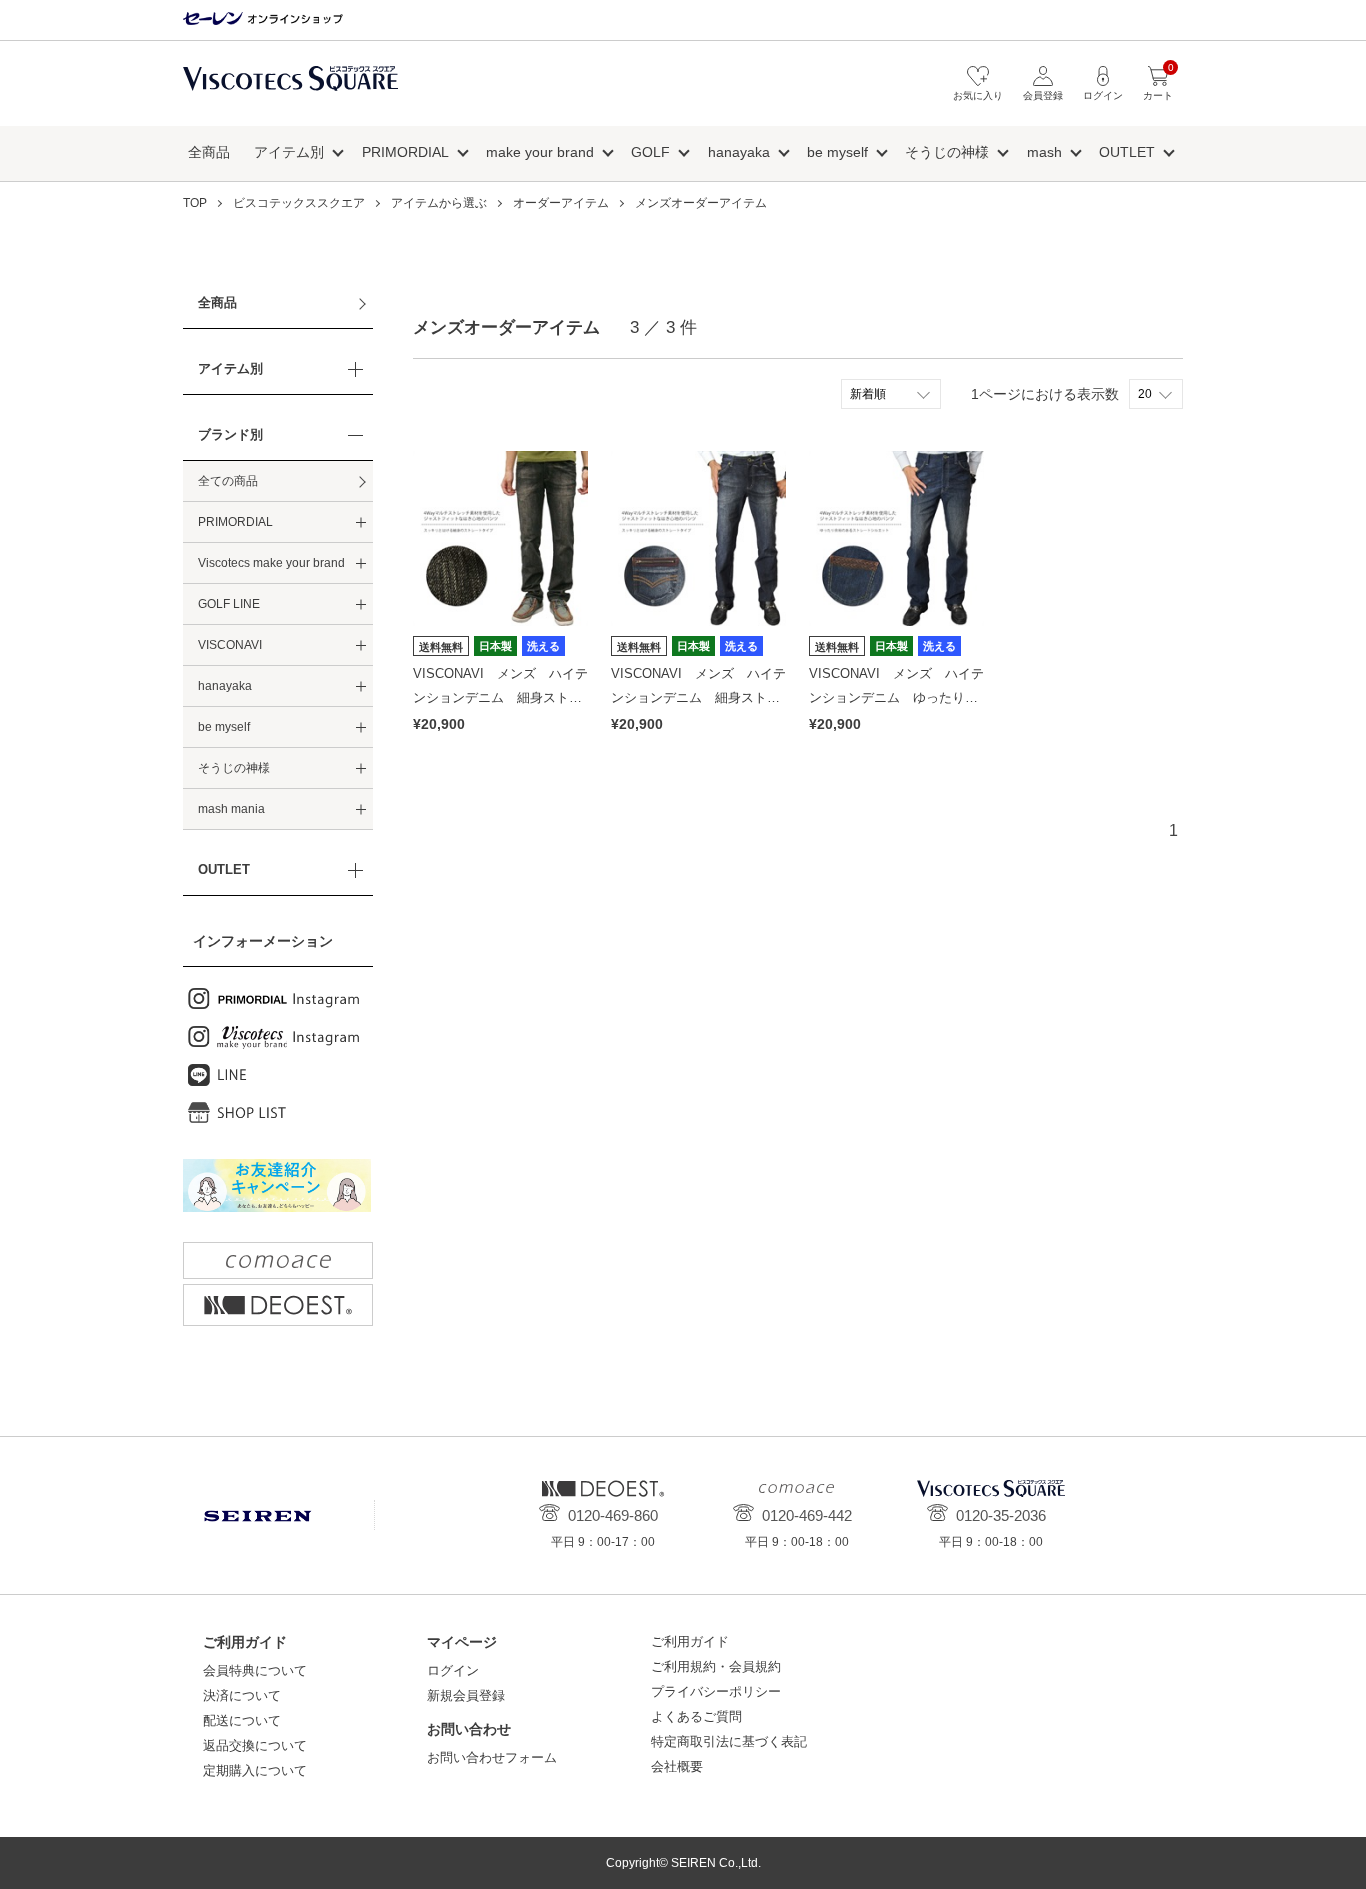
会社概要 (677, 1766)
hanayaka (739, 152)
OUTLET (1127, 152)
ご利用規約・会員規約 (716, 1666)
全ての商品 (228, 481)
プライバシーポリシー (716, 1691)
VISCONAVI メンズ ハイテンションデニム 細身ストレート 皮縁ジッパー (698, 697)
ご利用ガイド (690, 1641)
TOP (195, 203)
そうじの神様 (947, 152)
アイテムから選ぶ (439, 203)
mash (1044, 152)
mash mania (231, 809)
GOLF (650, 152)
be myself (837, 152)
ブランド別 (230, 434)
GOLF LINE (229, 604)
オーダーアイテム (561, 203)
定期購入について (255, 1770)
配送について (242, 1720)
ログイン (453, 1670)
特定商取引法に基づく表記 (729, 1741)
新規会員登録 (466, 1695)
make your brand (540, 152)
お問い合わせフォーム (492, 1757)
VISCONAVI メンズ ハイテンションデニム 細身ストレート (500, 697)
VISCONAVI (230, 645)
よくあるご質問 (696, 1716)
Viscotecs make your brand (271, 563)
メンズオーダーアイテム (701, 203)
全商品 (209, 152)
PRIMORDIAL (405, 152)
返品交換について (255, 1745)
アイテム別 (289, 152)
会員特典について (255, 1670)
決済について (242, 1695)
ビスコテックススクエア (290, 88)
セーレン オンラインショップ (263, 19)
